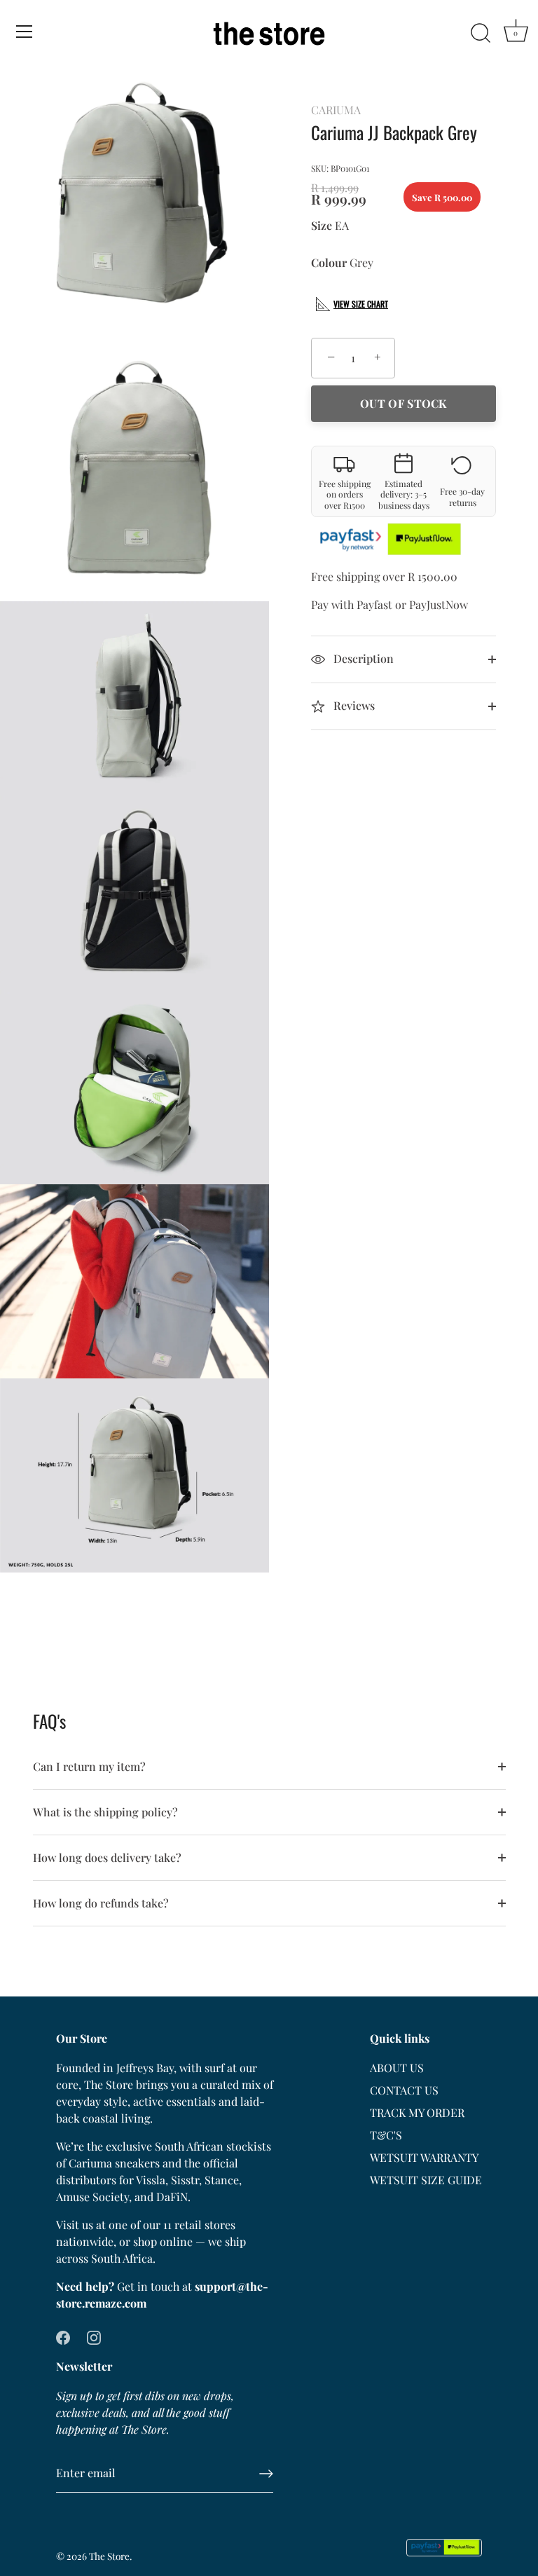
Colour (329, 262)
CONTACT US (404, 2090)
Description (362, 658)
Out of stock (403, 403)
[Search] (481, 34)
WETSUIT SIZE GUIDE (426, 2180)
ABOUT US (397, 2068)
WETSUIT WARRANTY (424, 2157)
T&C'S (386, 2135)
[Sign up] (266, 2474)
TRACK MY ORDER (417, 2112)
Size (322, 225)
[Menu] (25, 32)
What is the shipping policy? (105, 1812)
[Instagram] (94, 2337)
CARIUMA (336, 110)
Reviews (353, 705)
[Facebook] (63, 2337)
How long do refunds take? (101, 1903)
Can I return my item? (89, 1766)
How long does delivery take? (107, 1857)
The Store (109, 2556)
